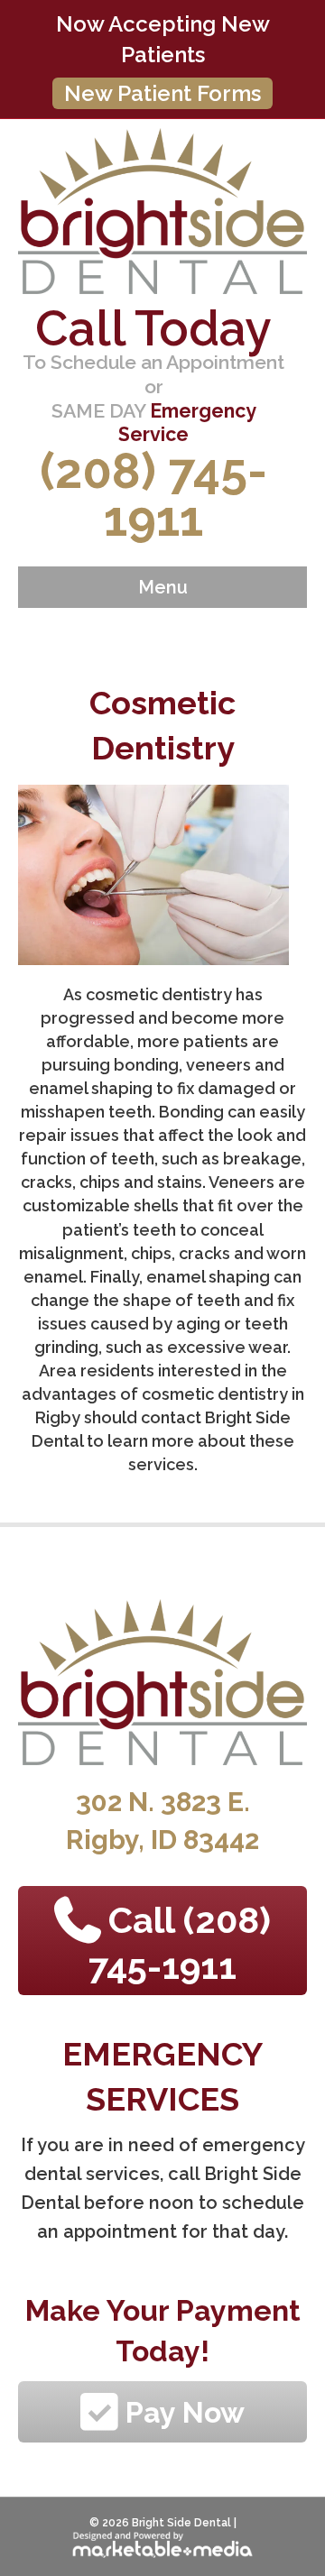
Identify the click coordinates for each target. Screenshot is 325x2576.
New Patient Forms (162, 93)
